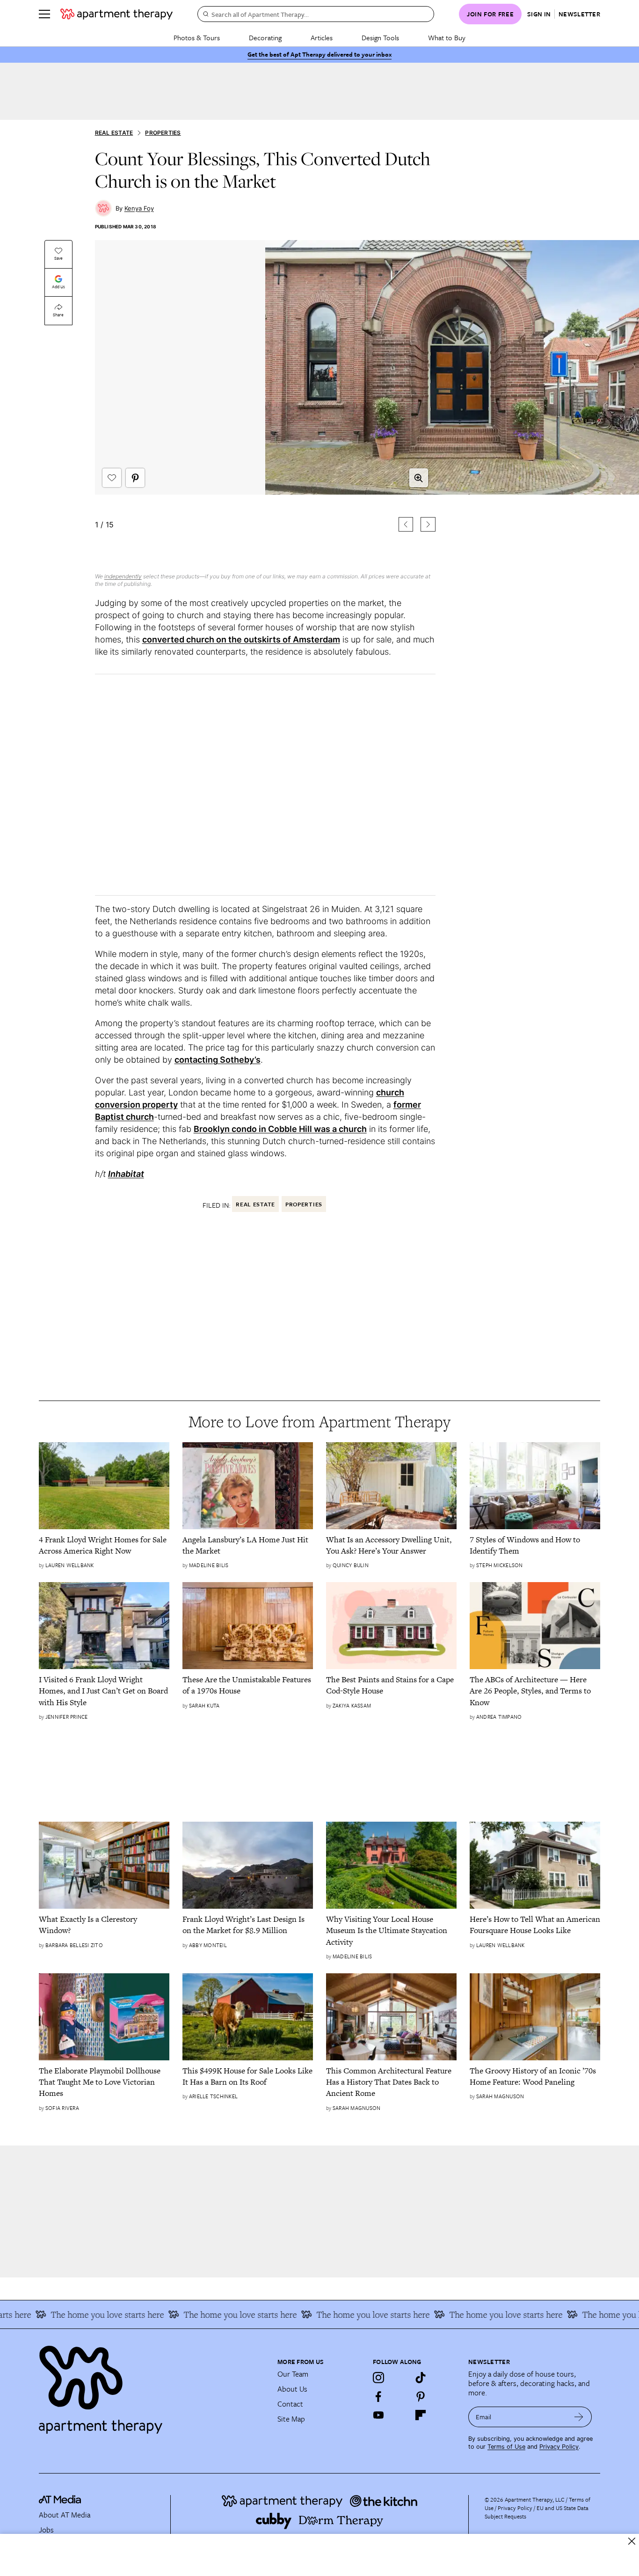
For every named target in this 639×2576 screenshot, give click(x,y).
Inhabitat (126, 1174)
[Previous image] (406, 524)
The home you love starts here (82, 2314)
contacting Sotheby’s (218, 1060)
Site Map (291, 2419)
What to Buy (447, 37)
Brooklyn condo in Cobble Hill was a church (280, 1129)
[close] (632, 2541)
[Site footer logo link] (152, 2386)
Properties (163, 133)
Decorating (265, 37)
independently (123, 576)
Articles (322, 37)
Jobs (46, 2530)
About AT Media (65, 2515)
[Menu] (44, 14)
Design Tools (380, 37)
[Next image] (428, 524)
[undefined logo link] (116, 14)
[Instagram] (378, 2378)
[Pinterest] (421, 2396)
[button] (265, 401)
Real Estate (114, 133)
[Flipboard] (421, 2415)
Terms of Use (506, 2447)
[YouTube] (378, 2415)
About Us (292, 2389)
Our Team (293, 2374)
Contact (290, 2404)
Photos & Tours (197, 37)
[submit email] (579, 2417)
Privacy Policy (559, 2447)
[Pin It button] (135, 478)
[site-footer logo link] (60, 2501)
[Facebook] (378, 2396)
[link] (104, 1545)
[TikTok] (421, 2378)
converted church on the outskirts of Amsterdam (241, 639)
